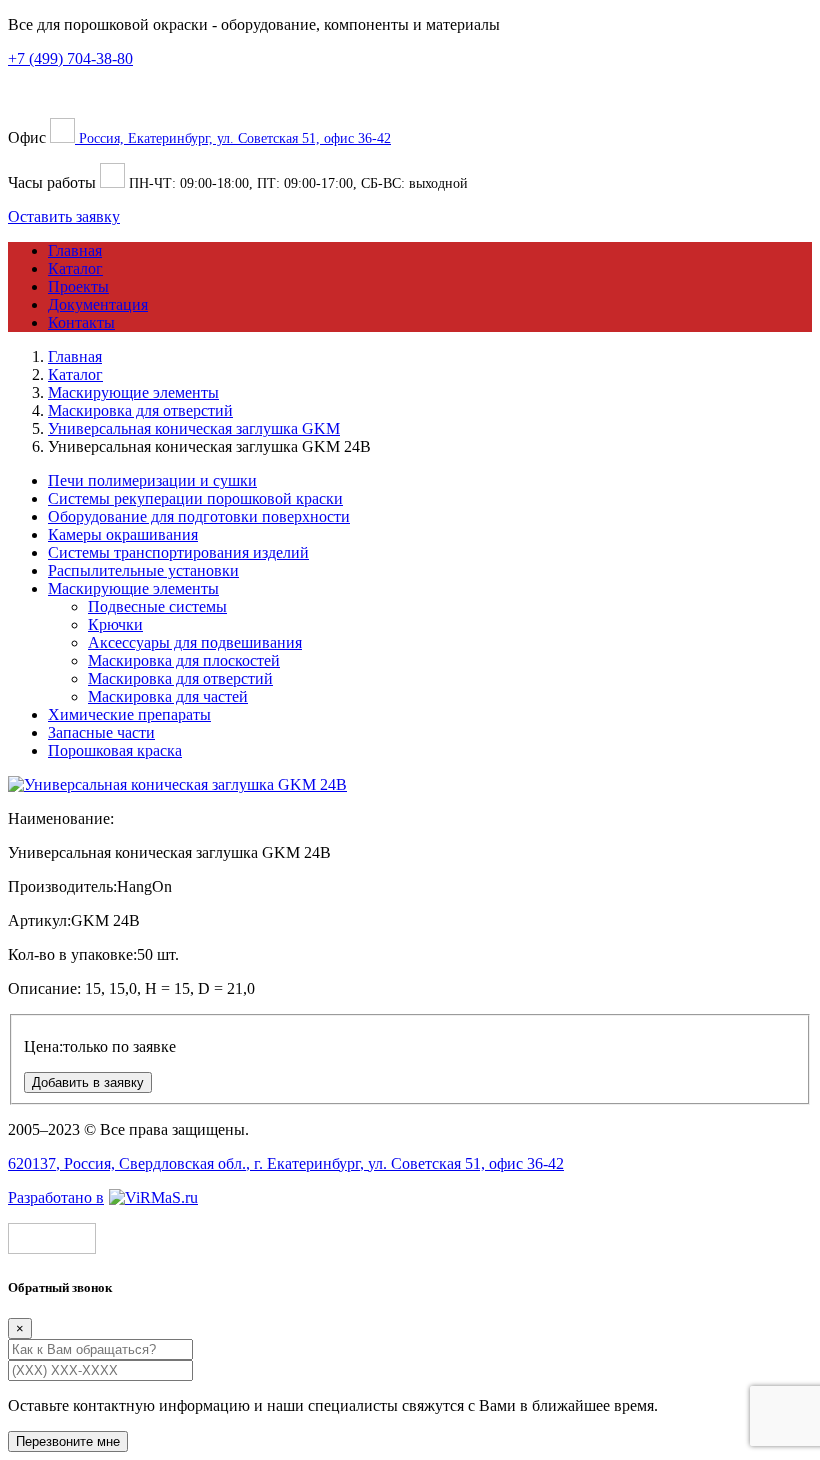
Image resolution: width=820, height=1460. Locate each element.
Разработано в (56, 1197)
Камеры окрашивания (123, 534)
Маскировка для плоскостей (184, 660)
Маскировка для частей (168, 696)
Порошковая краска (115, 750)
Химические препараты (129, 714)
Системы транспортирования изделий (178, 552)
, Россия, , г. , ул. (286, 1163)
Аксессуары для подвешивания (195, 642)
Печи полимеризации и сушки (152, 480)
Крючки (115, 624)
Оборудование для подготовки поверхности (199, 516)
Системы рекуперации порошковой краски (195, 498)
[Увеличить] (177, 784)
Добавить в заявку (88, 1082)
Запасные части (101, 732)
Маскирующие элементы (133, 588)
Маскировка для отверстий (180, 678)
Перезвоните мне (68, 1441)
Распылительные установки (143, 570)
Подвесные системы (157, 606)
